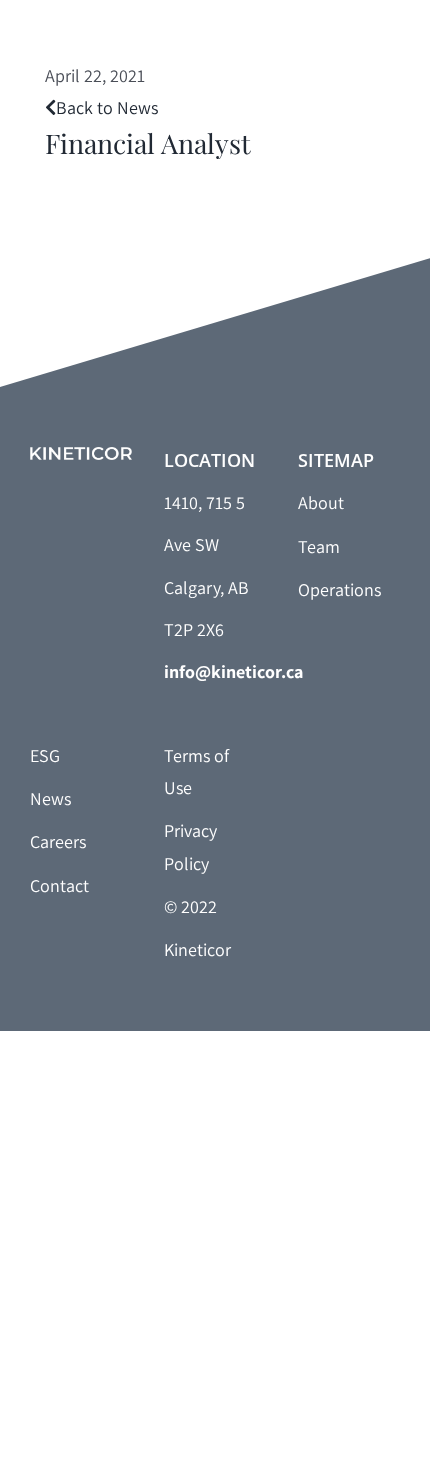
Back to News (107, 107)
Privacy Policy (190, 846)
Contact (59, 885)
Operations (339, 589)
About (321, 502)
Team (319, 546)
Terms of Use (196, 771)
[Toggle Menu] (385, 48)
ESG (45, 755)
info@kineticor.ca (233, 671)
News (50, 798)
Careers (58, 841)
